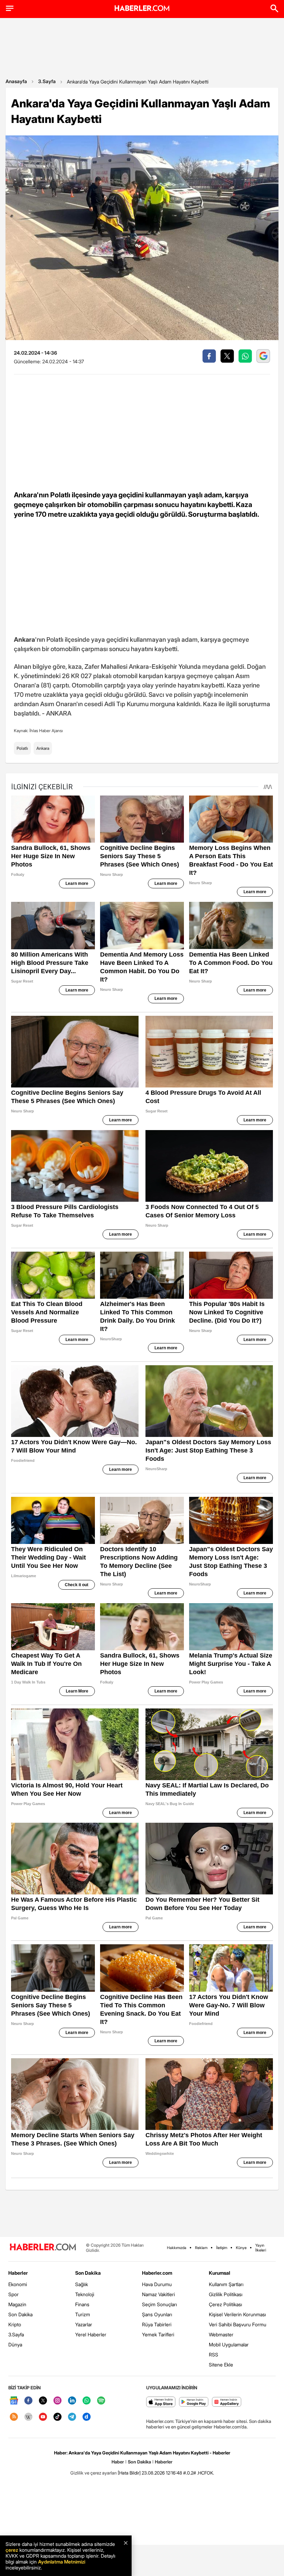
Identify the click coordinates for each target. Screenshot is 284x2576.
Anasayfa (16, 81)
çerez (12, 2550)
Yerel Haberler (91, 2334)
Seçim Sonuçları (159, 2304)
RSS (214, 2355)
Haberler (18, 2273)
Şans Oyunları (157, 2314)
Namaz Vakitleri (158, 2294)
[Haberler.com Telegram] (72, 2417)
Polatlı (22, 748)
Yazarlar (84, 2324)
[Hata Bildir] (129, 2473)
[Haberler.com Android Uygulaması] (194, 2402)
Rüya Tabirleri (157, 2324)
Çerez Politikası (225, 2304)
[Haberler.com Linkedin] (72, 2401)
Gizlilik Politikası (226, 2294)
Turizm (83, 2314)
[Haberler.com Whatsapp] (87, 2401)
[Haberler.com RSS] (14, 2417)
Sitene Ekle (221, 2365)
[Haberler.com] (43, 2248)
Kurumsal (220, 2273)
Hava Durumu (157, 2284)
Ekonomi (18, 2284)
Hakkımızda (177, 2248)
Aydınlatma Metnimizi (62, 2562)
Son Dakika (20, 2314)
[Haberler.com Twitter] (43, 2401)
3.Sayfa (47, 81)
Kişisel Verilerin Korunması (237, 2314)
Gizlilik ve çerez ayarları (94, 2473)
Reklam (201, 2248)
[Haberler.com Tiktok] (57, 2417)
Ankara (43, 748)
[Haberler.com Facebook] (28, 2401)
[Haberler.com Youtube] (43, 2417)
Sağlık (82, 2284)
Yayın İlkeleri (261, 2248)
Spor (14, 2294)
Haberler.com (157, 2273)
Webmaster (221, 2334)
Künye (241, 2248)
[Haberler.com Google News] (14, 2401)
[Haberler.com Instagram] (57, 2401)
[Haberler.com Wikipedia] (28, 2417)
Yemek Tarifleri (158, 2334)
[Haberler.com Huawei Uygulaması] (227, 2402)
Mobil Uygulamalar (229, 2344)
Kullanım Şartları (226, 2284)
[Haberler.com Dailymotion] (87, 2417)
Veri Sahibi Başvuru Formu (238, 2324)
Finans (82, 2304)
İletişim (222, 2248)
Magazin (17, 2304)
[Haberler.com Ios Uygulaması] (161, 2402)
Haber (118, 2462)
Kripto (15, 2324)
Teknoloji (85, 2294)
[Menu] (10, 8)
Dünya (15, 2344)
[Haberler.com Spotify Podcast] (101, 2401)
